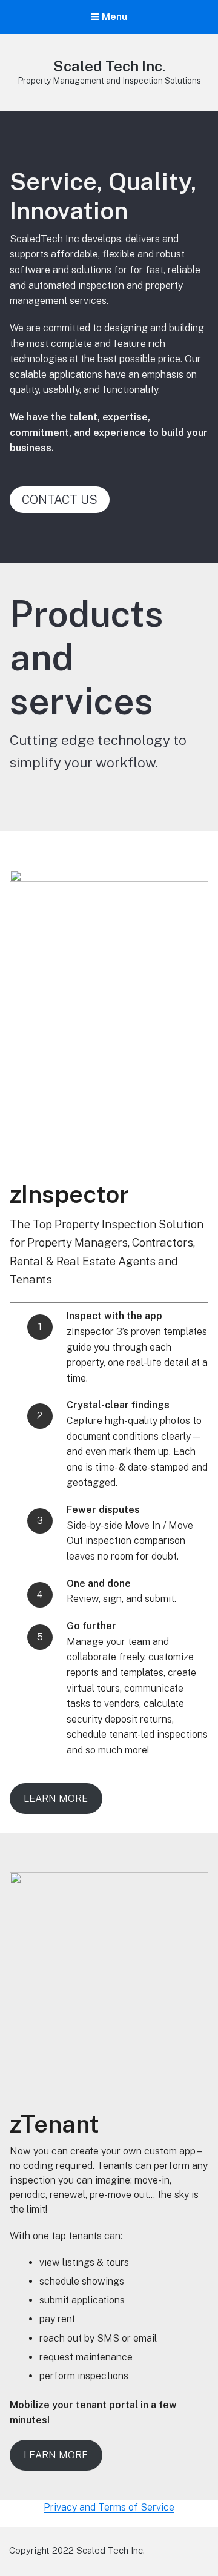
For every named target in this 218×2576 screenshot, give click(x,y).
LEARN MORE (56, 1799)
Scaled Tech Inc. (109, 66)
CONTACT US (60, 500)
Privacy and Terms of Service (109, 2507)
